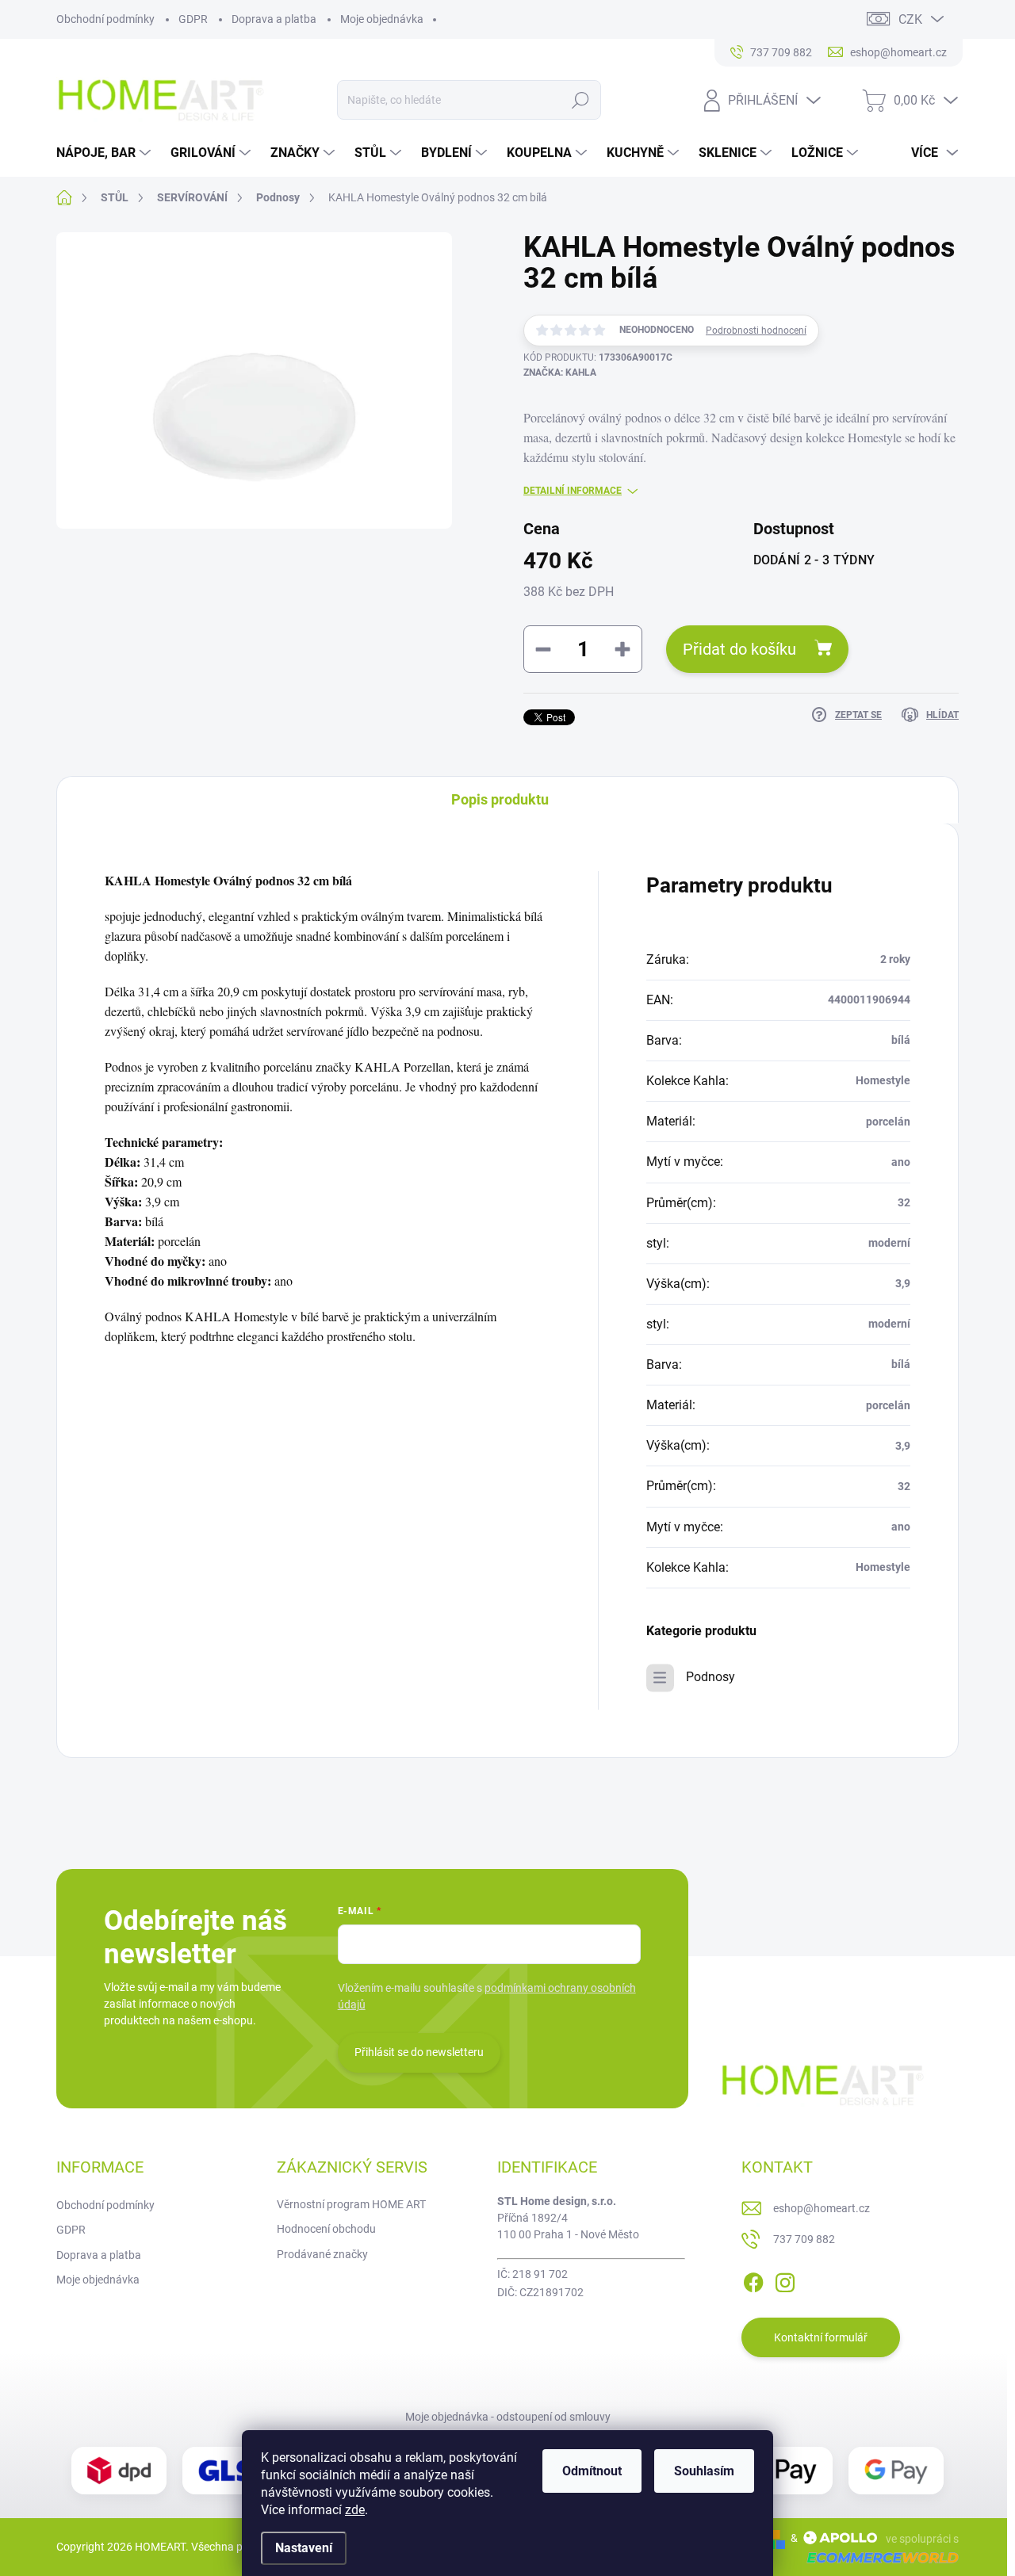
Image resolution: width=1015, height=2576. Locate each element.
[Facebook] (753, 2280)
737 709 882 (804, 2239)
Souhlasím (704, 2471)
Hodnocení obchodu (326, 2229)
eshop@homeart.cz (822, 2208)
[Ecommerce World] (877, 2557)
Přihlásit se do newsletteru (419, 2052)
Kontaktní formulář (821, 2337)
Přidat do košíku (739, 649)
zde (355, 2510)
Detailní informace (573, 491)
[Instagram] (785, 2280)
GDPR (193, 19)
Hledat (581, 100)
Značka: (560, 373)
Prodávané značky (322, 2254)
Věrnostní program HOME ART (351, 2204)
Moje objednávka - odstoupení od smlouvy (508, 2417)
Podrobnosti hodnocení (756, 331)
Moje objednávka (382, 19)
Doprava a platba (274, 19)
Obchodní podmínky (105, 19)
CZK (910, 19)
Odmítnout (592, 2471)
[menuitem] (105, 153)
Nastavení (304, 2548)
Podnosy (710, 1677)
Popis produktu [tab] (500, 799)
